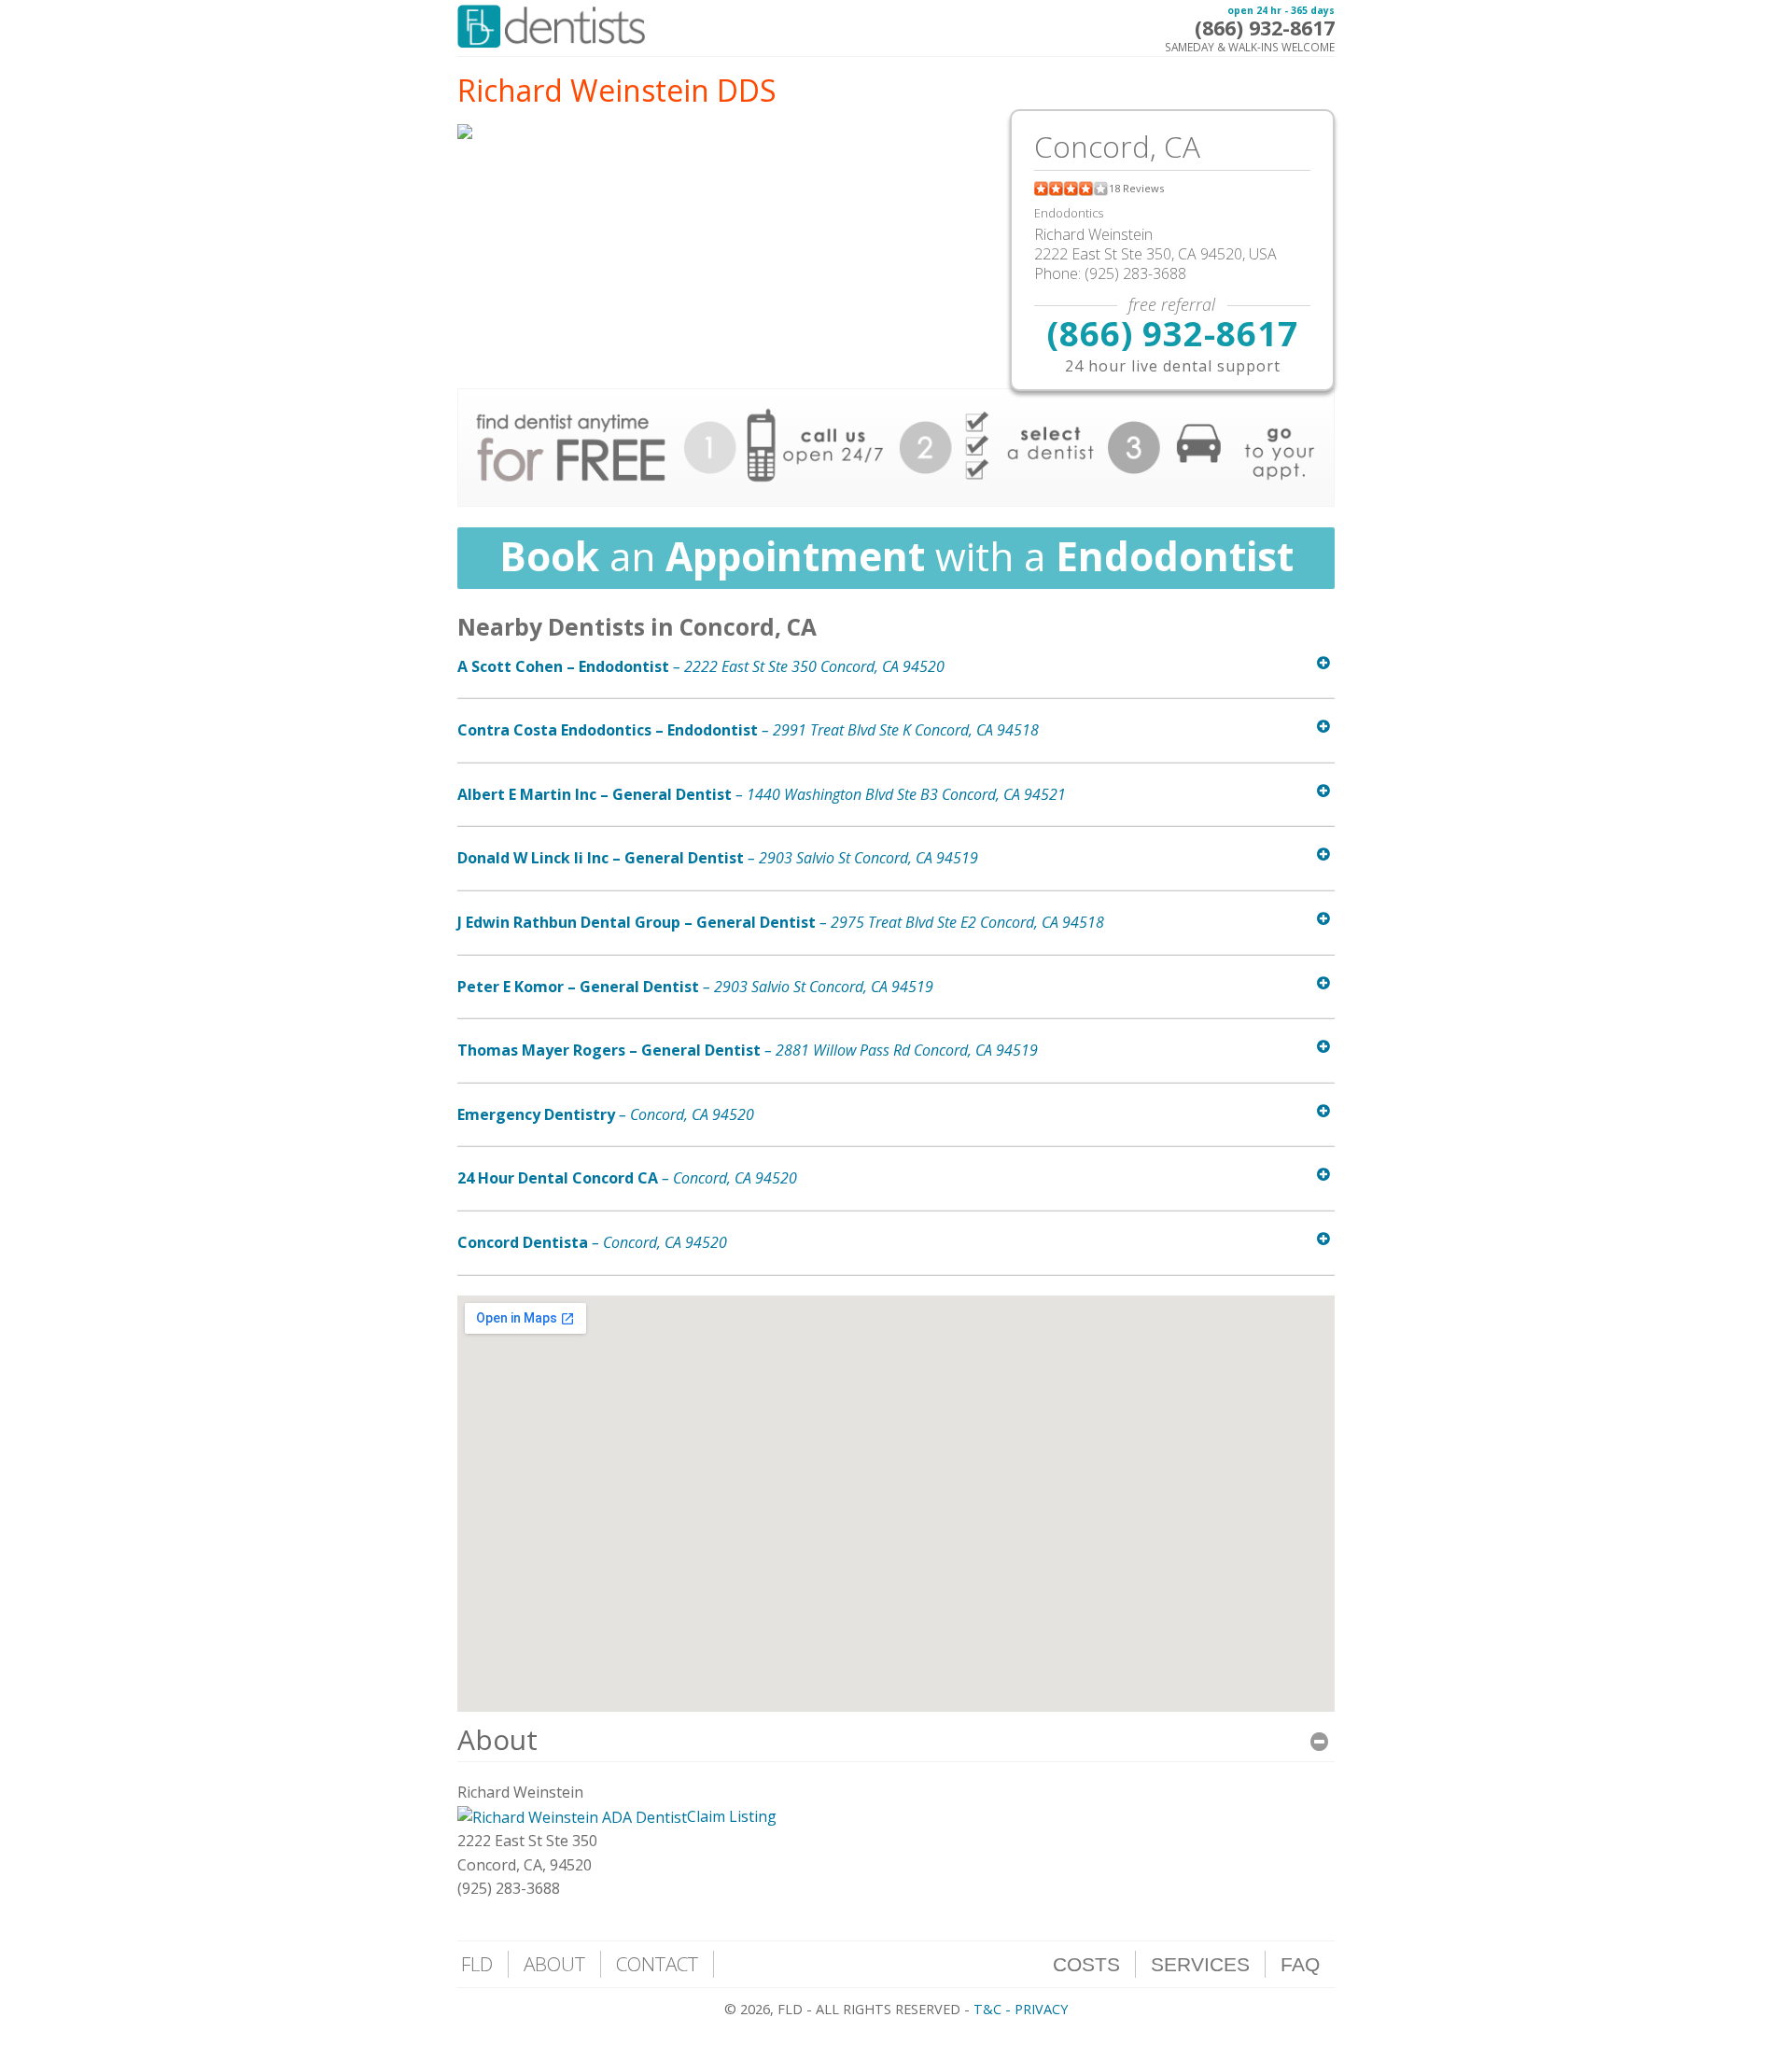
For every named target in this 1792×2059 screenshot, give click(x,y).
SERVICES (1200, 1964)
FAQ (1300, 1964)
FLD (477, 1964)
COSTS (1086, 1964)
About (497, 1739)
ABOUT (554, 1964)
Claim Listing (732, 1816)
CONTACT (657, 1964)
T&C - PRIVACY (1021, 2009)
